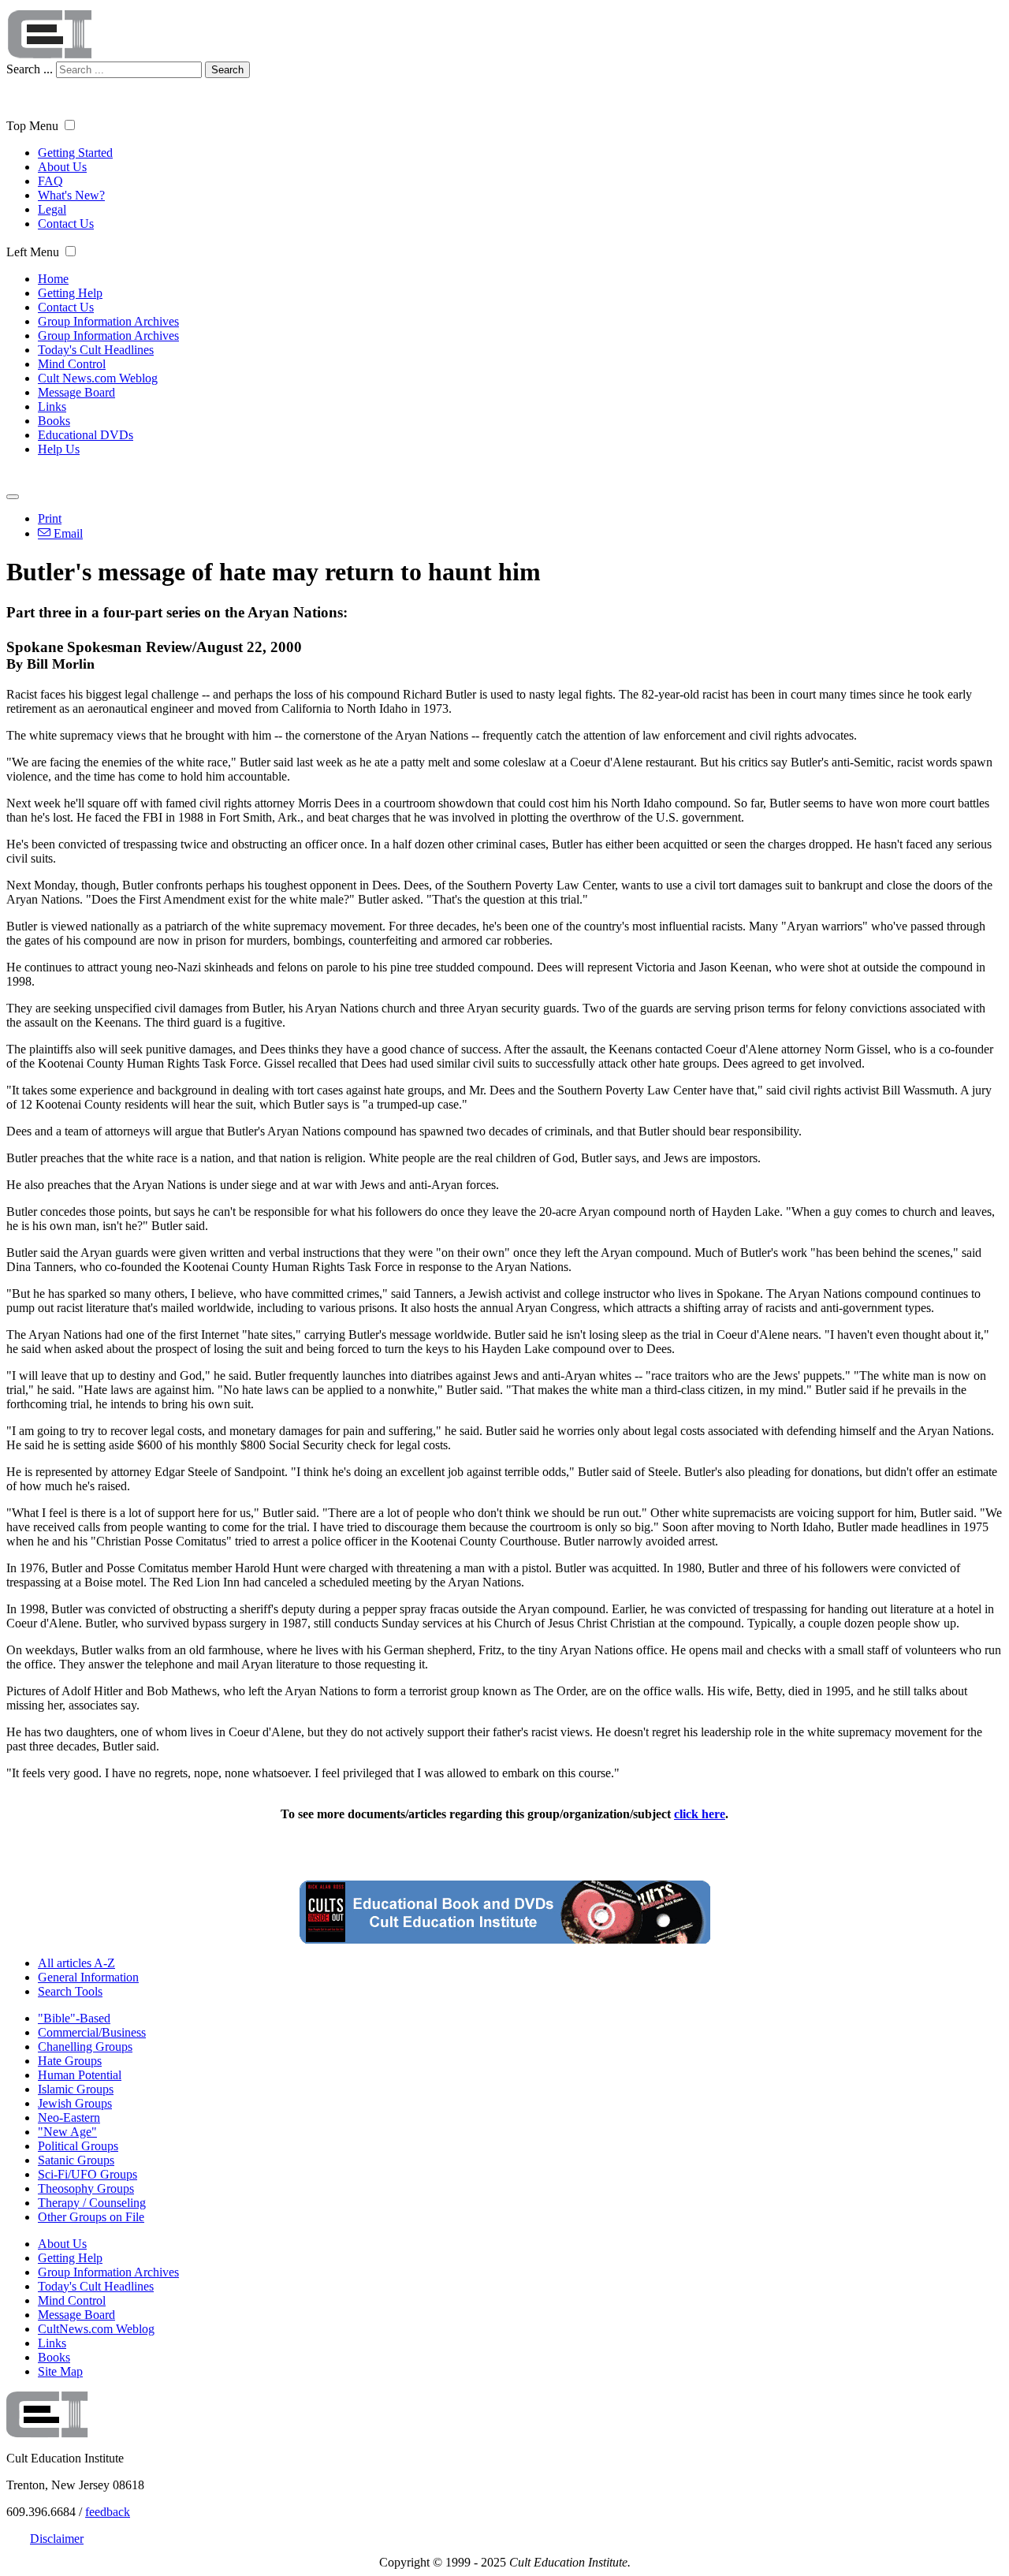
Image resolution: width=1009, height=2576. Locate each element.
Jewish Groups (75, 2103)
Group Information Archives (108, 321)
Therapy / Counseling (92, 2203)
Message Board (76, 392)
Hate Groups (70, 2061)
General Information (88, 1977)
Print (50, 518)
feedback (108, 2512)
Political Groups (78, 2146)
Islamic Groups (76, 2089)
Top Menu (32, 126)
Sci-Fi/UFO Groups (87, 2174)
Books (54, 421)
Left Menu (33, 252)
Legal (52, 209)
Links (52, 406)
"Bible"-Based (74, 2018)
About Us (62, 167)
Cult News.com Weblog (98, 378)
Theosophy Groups (86, 2188)
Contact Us (66, 224)
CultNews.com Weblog (96, 2329)
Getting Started (75, 153)
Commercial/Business (92, 2032)
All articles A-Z (76, 1963)
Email (67, 533)
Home (53, 279)
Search (227, 70)
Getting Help (70, 293)
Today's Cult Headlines (96, 350)
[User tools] (13, 497)
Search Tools (70, 1991)
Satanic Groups (76, 2160)
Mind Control (72, 364)
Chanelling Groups (85, 2047)
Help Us (59, 449)
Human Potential (80, 2075)
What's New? (71, 195)
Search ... (30, 69)
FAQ (50, 181)
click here (700, 1814)
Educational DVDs (86, 435)
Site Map (60, 2371)
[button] (70, 125)
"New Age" (67, 2132)
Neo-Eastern (69, 2117)
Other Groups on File (91, 2217)
